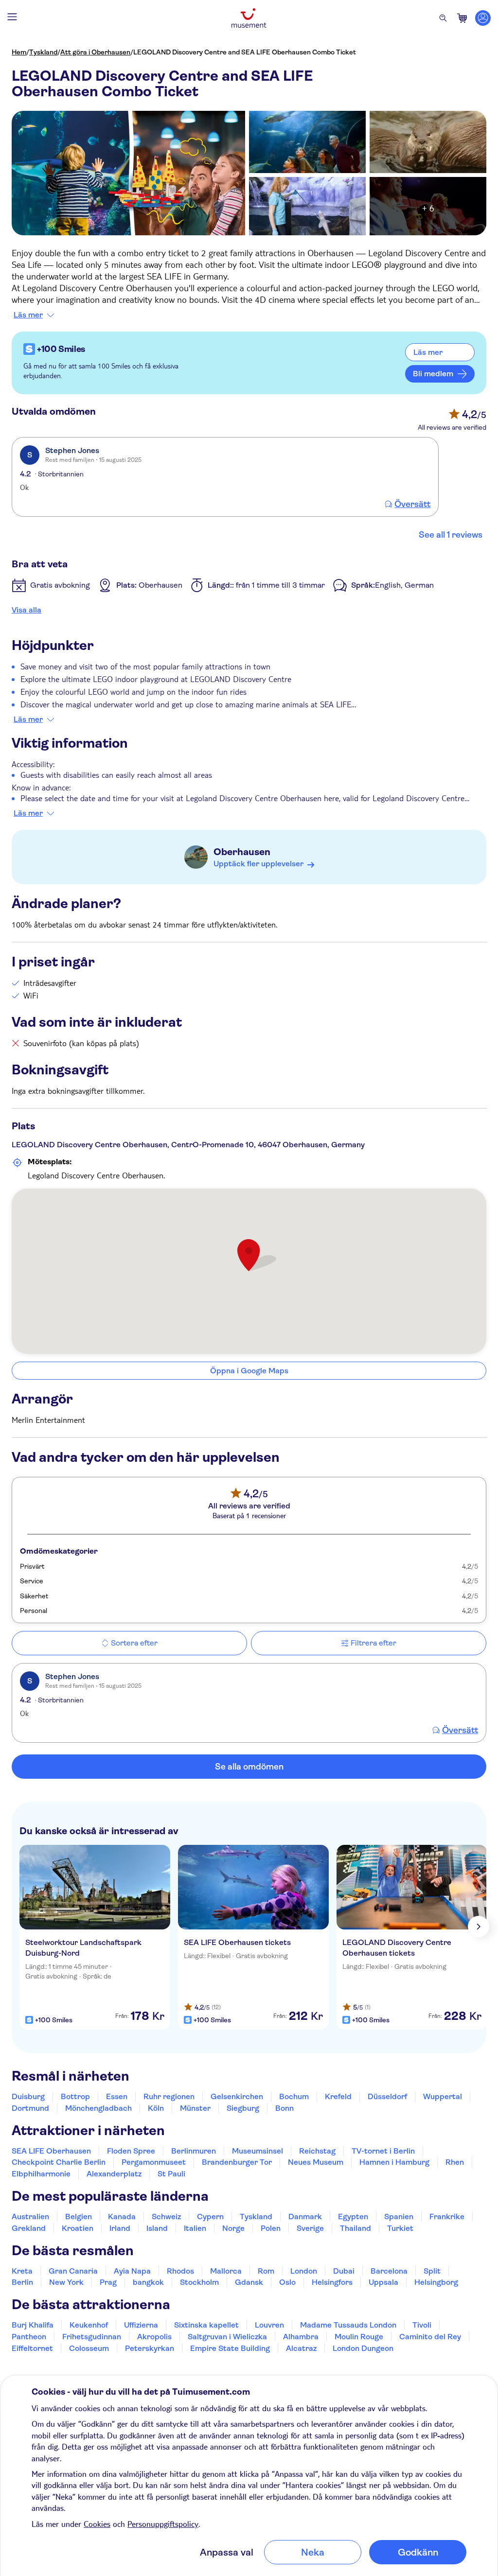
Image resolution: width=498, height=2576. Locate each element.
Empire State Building (230, 2348)
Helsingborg (436, 2282)
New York (66, 2282)
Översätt (412, 504)
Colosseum (89, 2348)
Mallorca (226, 2271)
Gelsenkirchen (237, 2096)
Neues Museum (316, 2162)
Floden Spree (131, 2151)
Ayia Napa (132, 2271)
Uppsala (383, 2282)
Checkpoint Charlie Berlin (59, 2162)
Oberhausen (242, 852)
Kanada (122, 2217)
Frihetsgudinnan (92, 2337)
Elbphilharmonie (41, 2174)
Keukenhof (89, 2325)
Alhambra (301, 2337)
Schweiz (166, 2217)
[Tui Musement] (249, 18)
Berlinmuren (194, 2151)
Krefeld (338, 2096)
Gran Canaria (73, 2271)
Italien (195, 2228)
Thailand (356, 2228)
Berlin (22, 2282)
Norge (233, 2228)
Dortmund (30, 2108)
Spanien (399, 2217)
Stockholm (199, 2282)
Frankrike (447, 2217)
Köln (156, 2108)
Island (157, 2228)
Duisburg (28, 2096)
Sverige (310, 2228)
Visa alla (27, 610)
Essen (117, 2096)
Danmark (305, 2217)
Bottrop (75, 2096)
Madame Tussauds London (348, 2325)
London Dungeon (363, 2348)
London (304, 2271)
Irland (120, 2228)
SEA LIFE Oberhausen (51, 2151)
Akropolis (154, 2337)
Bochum (294, 2096)
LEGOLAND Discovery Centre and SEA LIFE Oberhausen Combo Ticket (245, 52)
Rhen (455, 2162)
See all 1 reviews (451, 535)
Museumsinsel (258, 2151)
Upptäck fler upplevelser (258, 864)
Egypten (353, 2217)
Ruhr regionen (169, 2096)
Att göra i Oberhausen (95, 52)
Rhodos (180, 2271)
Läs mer (28, 315)
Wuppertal (443, 2096)
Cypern (210, 2217)
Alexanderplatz (114, 2174)
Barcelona (389, 2271)
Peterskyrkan (150, 2348)
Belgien (79, 2217)
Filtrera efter (373, 1643)
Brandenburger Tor (237, 2162)
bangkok (148, 2282)
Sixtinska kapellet (206, 2325)
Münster (195, 2108)
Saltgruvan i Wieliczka (227, 2337)
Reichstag (317, 2151)
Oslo (287, 2282)
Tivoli (422, 2325)
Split (432, 2271)
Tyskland (43, 52)
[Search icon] (443, 18)
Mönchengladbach (98, 2108)
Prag (108, 2282)
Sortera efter (134, 1643)
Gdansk (249, 2282)
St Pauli (171, 2174)
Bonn (285, 2108)
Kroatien (78, 2228)
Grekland (29, 2228)
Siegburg (243, 2108)
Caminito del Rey (430, 2337)
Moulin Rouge (359, 2337)
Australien (30, 2217)
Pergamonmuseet (154, 2162)
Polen (271, 2228)
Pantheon (29, 2337)
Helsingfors (332, 2282)
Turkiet (400, 2228)
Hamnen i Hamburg (394, 2162)
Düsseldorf (387, 2096)
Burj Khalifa (33, 2325)
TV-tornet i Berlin (383, 2151)
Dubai (344, 2271)
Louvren (269, 2325)
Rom (266, 2271)
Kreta (22, 2271)
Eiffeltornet (32, 2348)
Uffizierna (141, 2325)
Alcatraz (301, 2348)
